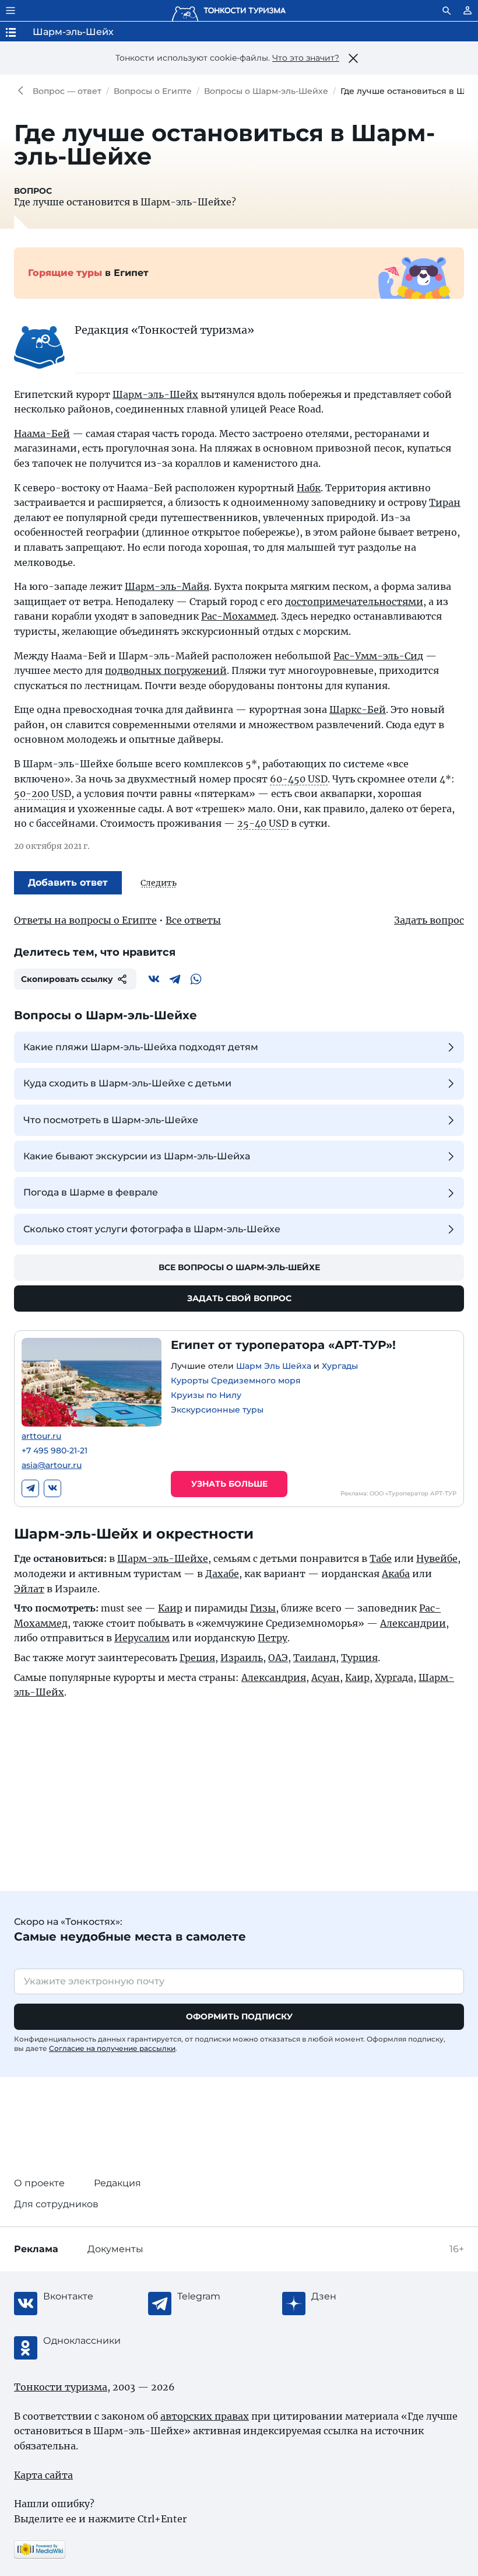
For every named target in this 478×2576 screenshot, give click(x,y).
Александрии (413, 1623)
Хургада (394, 1677)
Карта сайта (43, 2475)
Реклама (36, 2249)
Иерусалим (142, 1638)
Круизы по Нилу (206, 1395)
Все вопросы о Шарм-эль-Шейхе (239, 1267)
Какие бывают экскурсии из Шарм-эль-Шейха (137, 1156)
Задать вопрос (429, 920)
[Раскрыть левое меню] (10, 11)
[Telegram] (175, 979)
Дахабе (222, 1574)
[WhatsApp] (196, 979)
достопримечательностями (354, 602)
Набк (309, 488)
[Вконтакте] (154, 979)
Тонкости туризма (23, 91)
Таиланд (314, 1658)
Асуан (326, 1677)
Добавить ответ (68, 882)
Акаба (396, 1574)
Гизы (263, 1608)
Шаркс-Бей (358, 709)
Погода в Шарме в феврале (91, 1192)
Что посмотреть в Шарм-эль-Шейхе (111, 1120)
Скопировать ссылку (67, 979)
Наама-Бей (42, 434)
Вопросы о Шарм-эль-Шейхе (266, 91)
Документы (115, 2249)
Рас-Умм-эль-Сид (378, 656)
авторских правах (205, 2416)
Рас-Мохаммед (239, 616)
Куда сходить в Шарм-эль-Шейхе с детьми (127, 1083)
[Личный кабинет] (468, 11)
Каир (170, 1608)
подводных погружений (166, 670)
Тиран (445, 502)
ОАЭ (278, 1658)
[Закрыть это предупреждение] (353, 58)
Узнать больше (229, 1484)
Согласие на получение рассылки (112, 2048)
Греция (197, 1658)
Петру (273, 1638)
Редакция (117, 2183)
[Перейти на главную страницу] (229, 11)
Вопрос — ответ (67, 91)
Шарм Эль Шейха (274, 1366)
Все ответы (193, 920)
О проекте (39, 2183)
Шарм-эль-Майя (167, 586)
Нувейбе (437, 1558)
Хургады (340, 1366)
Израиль (242, 1658)
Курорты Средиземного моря (236, 1380)
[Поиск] (447, 11)
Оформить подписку (239, 2016)
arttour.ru (41, 1436)
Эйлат (29, 1589)
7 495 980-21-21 (55, 1451)
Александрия (274, 1677)
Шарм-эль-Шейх (155, 394)
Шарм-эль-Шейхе (163, 1558)
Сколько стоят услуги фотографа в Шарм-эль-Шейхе (152, 1229)
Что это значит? (306, 58)
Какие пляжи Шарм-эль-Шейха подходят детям (141, 1047)
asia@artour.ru (52, 1465)
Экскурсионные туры (217, 1410)
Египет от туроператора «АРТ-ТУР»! (283, 1345)
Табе (381, 1558)
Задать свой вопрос (239, 1298)
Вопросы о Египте (153, 91)
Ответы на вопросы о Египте (85, 920)
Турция (359, 1658)
